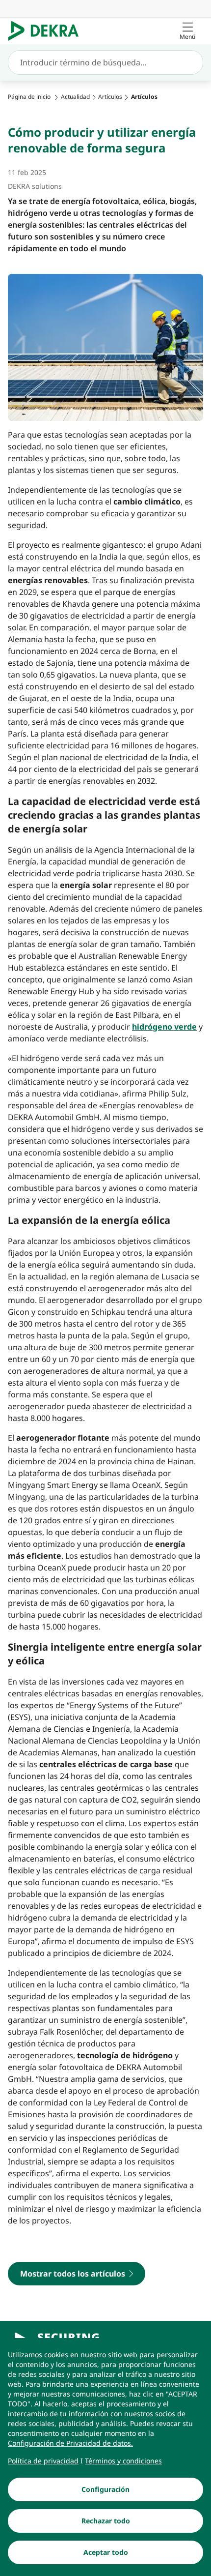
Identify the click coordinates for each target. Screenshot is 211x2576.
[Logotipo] (47, 31)
